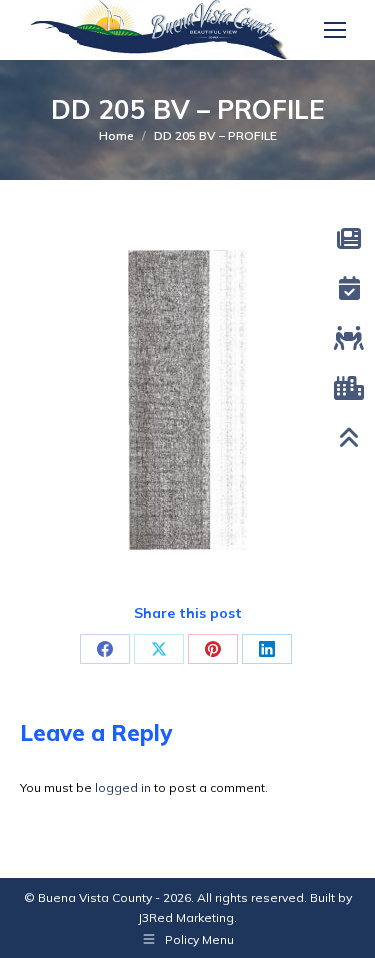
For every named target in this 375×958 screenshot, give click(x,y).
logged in (123, 787)
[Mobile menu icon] (335, 30)
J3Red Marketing (186, 917)
